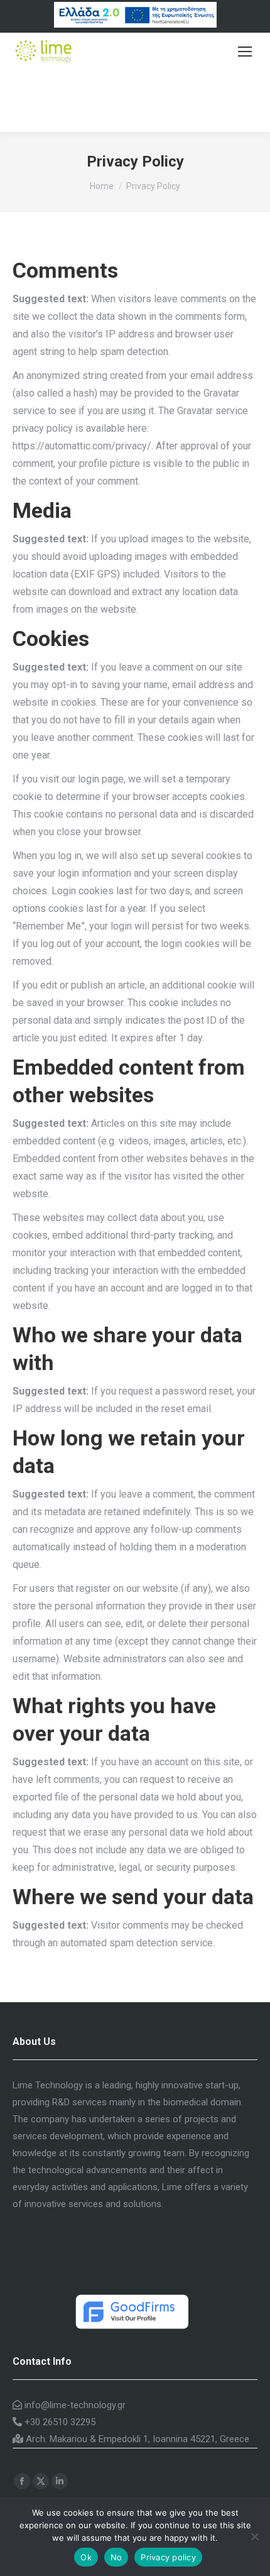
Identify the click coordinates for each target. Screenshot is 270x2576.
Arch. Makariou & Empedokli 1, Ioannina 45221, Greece (136, 2439)
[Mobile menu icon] (245, 52)
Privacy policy (168, 2557)
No (116, 2557)
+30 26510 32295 (59, 2422)
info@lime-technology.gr (74, 2405)
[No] (254, 2536)
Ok (86, 2557)
